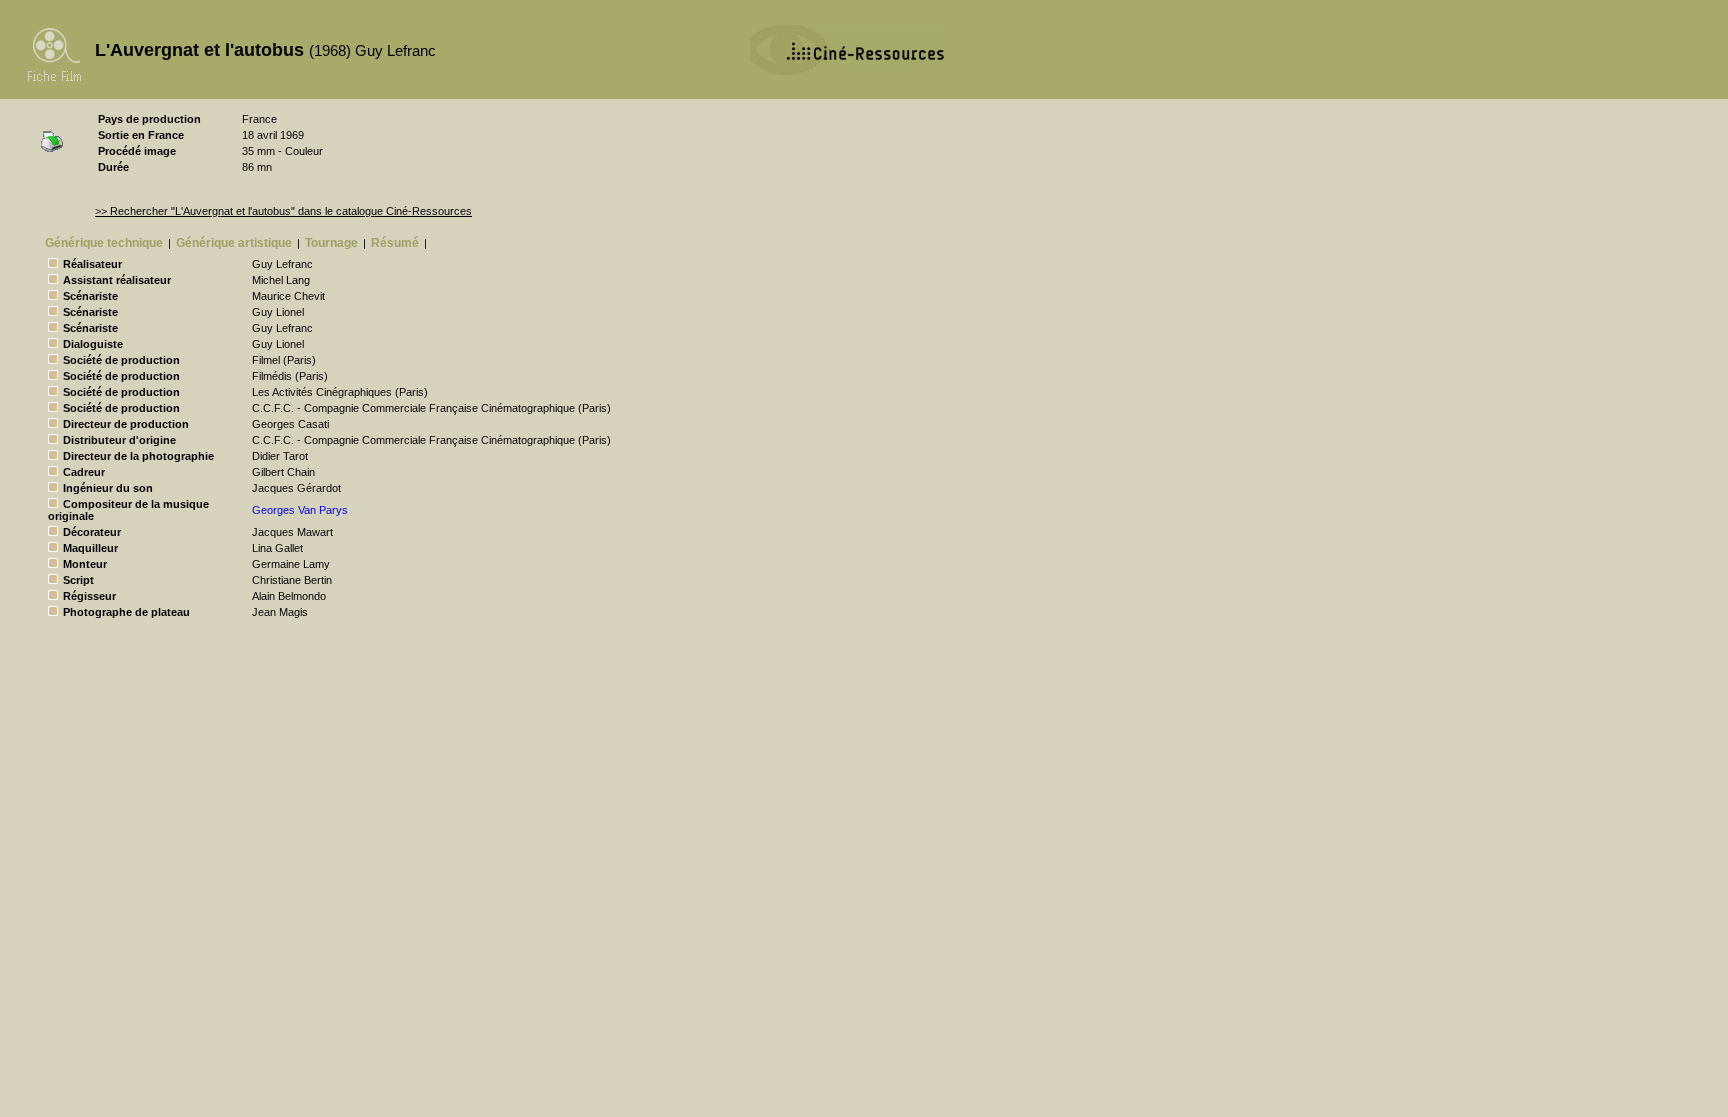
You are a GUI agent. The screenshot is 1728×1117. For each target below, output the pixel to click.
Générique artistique (234, 243)
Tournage (331, 243)
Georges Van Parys (300, 510)
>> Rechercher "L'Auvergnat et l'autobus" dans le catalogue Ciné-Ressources (283, 211)
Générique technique (104, 243)
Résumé (395, 243)
